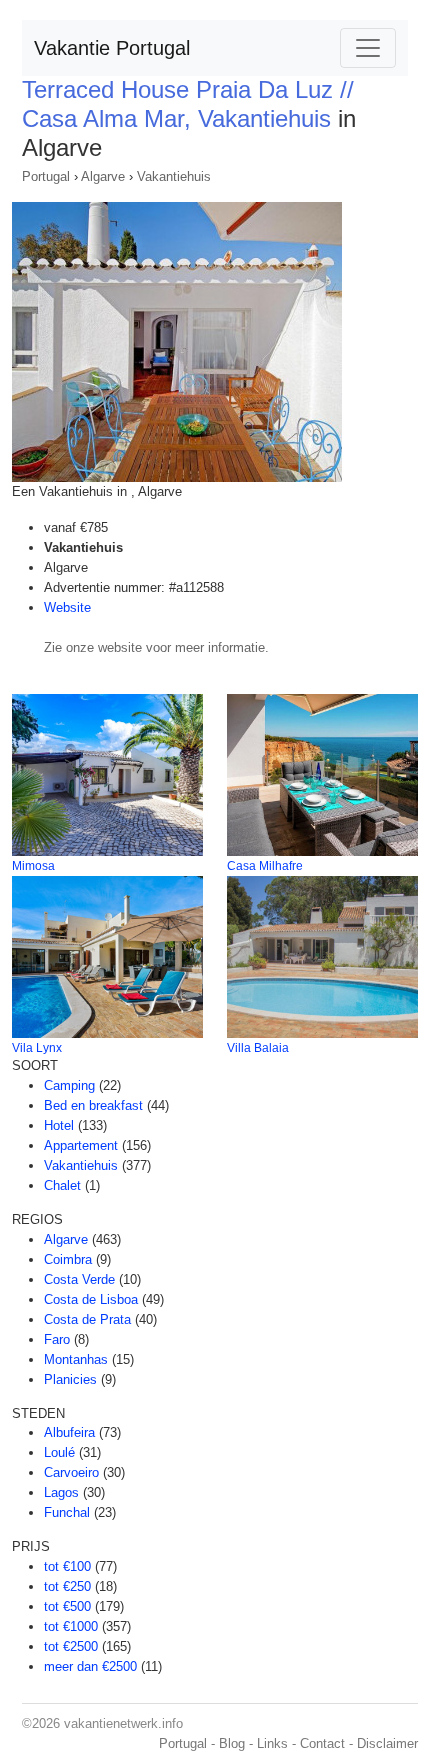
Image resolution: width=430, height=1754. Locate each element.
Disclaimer (387, 1743)
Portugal (46, 176)
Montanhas (76, 1359)
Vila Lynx (37, 1048)
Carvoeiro (71, 1472)
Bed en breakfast (93, 1105)
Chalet (62, 1185)
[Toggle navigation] (368, 48)
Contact (322, 1743)
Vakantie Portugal (112, 48)
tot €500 (67, 1606)
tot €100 (67, 1566)
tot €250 (67, 1586)
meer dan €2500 (90, 1666)
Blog (232, 1743)
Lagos (61, 1492)
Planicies (70, 1379)
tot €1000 (71, 1626)
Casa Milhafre (265, 866)
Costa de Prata (87, 1319)
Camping (69, 1085)
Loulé (59, 1452)
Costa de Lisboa (91, 1299)
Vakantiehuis (174, 176)
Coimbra (68, 1259)
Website (67, 607)
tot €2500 (71, 1646)
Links (272, 1743)
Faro (57, 1339)
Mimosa (33, 866)
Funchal (67, 1512)
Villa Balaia (258, 1048)
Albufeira (69, 1432)
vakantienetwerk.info (123, 1723)
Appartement (81, 1145)
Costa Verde (79, 1279)
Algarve (103, 176)
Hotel (59, 1125)
